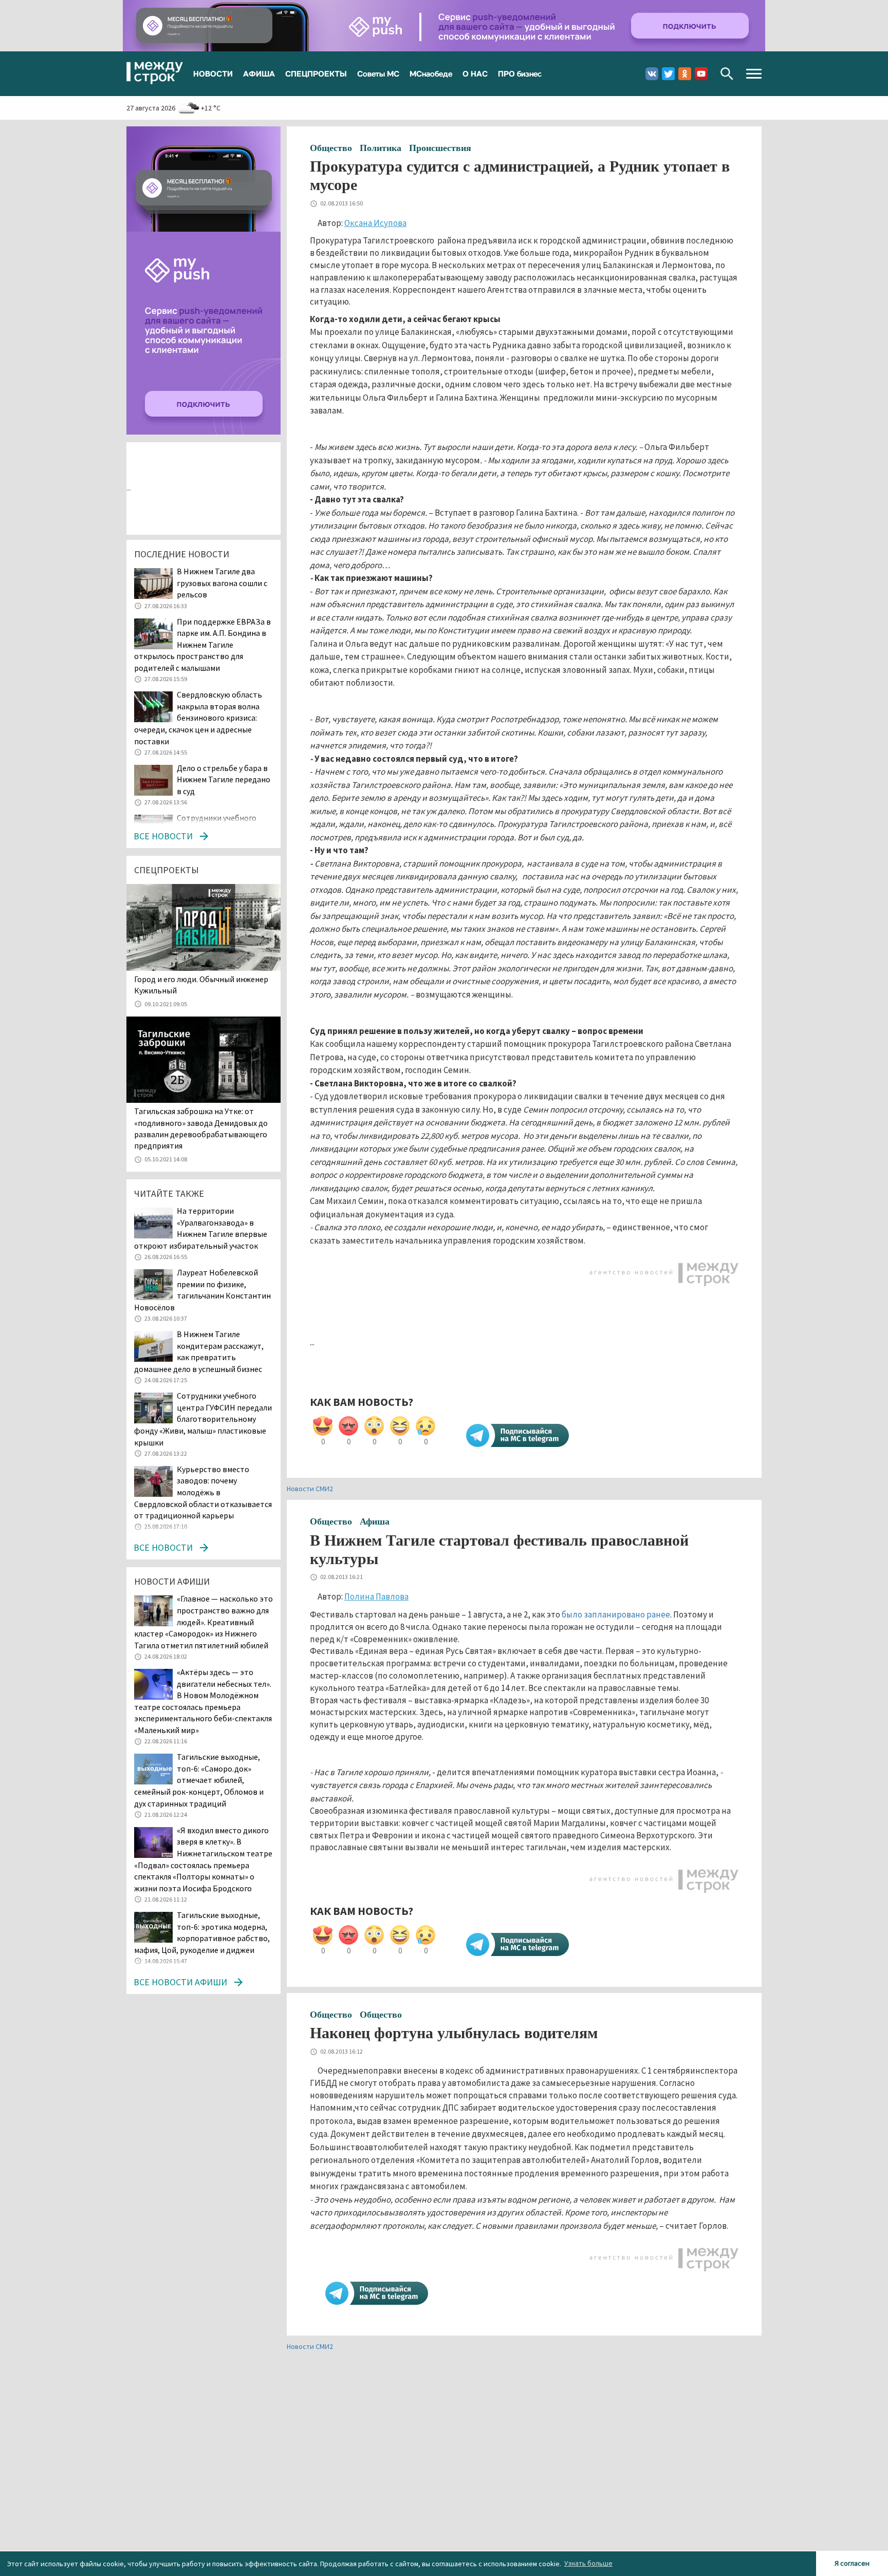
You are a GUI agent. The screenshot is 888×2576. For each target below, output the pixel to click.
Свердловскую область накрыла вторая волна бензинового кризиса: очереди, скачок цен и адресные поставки (198, 718)
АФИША (259, 73)
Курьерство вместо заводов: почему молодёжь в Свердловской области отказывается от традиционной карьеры (203, 1492)
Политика (381, 148)
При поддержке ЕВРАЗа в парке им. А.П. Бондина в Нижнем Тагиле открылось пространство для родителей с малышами (202, 645)
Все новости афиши (180, 1982)
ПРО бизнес (520, 73)
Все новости (163, 836)
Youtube (701, 74)
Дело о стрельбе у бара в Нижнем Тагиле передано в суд (224, 779)
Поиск (727, 74)
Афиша (375, 1521)
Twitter (668, 74)
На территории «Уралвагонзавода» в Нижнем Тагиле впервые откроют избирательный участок (201, 1228)
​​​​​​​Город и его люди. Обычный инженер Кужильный (201, 985)
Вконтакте (652, 74)
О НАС (475, 73)
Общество (331, 148)
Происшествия (440, 148)
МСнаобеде (431, 73)
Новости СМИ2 (310, 1489)
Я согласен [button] (852, 2563)
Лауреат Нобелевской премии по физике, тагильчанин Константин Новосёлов (202, 1290)
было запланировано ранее (616, 1614)
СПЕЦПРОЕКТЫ (316, 73)
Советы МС (378, 73)
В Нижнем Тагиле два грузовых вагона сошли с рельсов (222, 583)
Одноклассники (685, 74)
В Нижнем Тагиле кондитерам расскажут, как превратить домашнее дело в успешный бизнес (199, 1351)
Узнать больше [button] (588, 2563)
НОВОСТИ (213, 73)
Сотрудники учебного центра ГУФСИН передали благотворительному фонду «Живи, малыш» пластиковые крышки (203, 1419)
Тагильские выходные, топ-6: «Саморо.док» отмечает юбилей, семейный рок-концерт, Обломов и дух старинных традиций (199, 1780)
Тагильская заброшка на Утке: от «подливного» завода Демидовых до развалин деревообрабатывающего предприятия (201, 1128)
